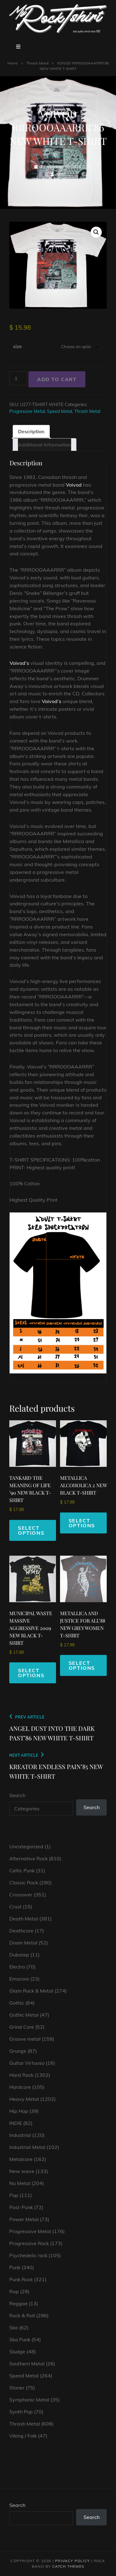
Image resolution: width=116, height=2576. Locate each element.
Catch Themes (68, 2566)
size (17, 346)
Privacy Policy (72, 2561)
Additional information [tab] (45, 445)
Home (13, 63)
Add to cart (57, 379)
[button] (96, 232)
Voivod (74, 485)
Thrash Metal (37, 63)
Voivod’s (19, 663)
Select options (31, 1530)
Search (17, 1795)
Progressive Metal (27, 411)
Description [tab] (31, 431)
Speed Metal (60, 411)
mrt (61, 174)
